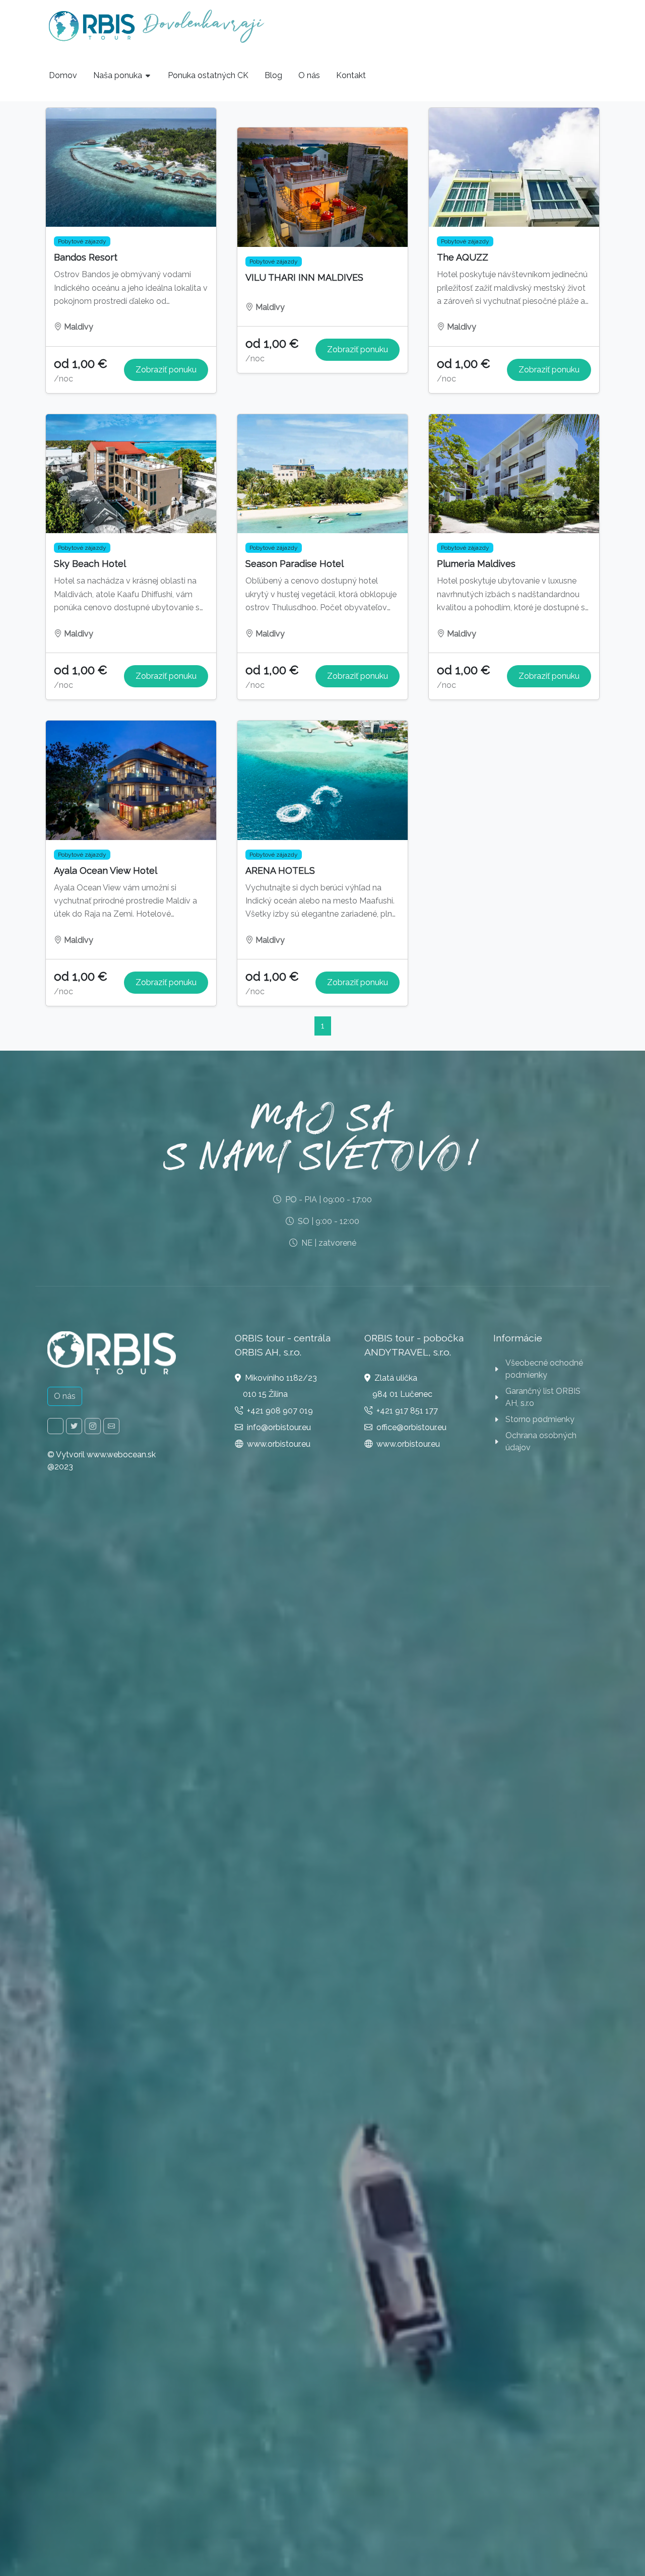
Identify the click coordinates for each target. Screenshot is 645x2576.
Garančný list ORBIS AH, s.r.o (543, 1397)
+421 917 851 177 (407, 1411)
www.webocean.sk (121, 1455)
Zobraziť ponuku (166, 370)
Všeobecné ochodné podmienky (544, 1369)
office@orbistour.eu (411, 1427)
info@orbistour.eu (279, 1427)
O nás (65, 1396)
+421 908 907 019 (280, 1411)
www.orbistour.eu (279, 1444)
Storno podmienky (540, 1419)
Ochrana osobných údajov (541, 1441)
